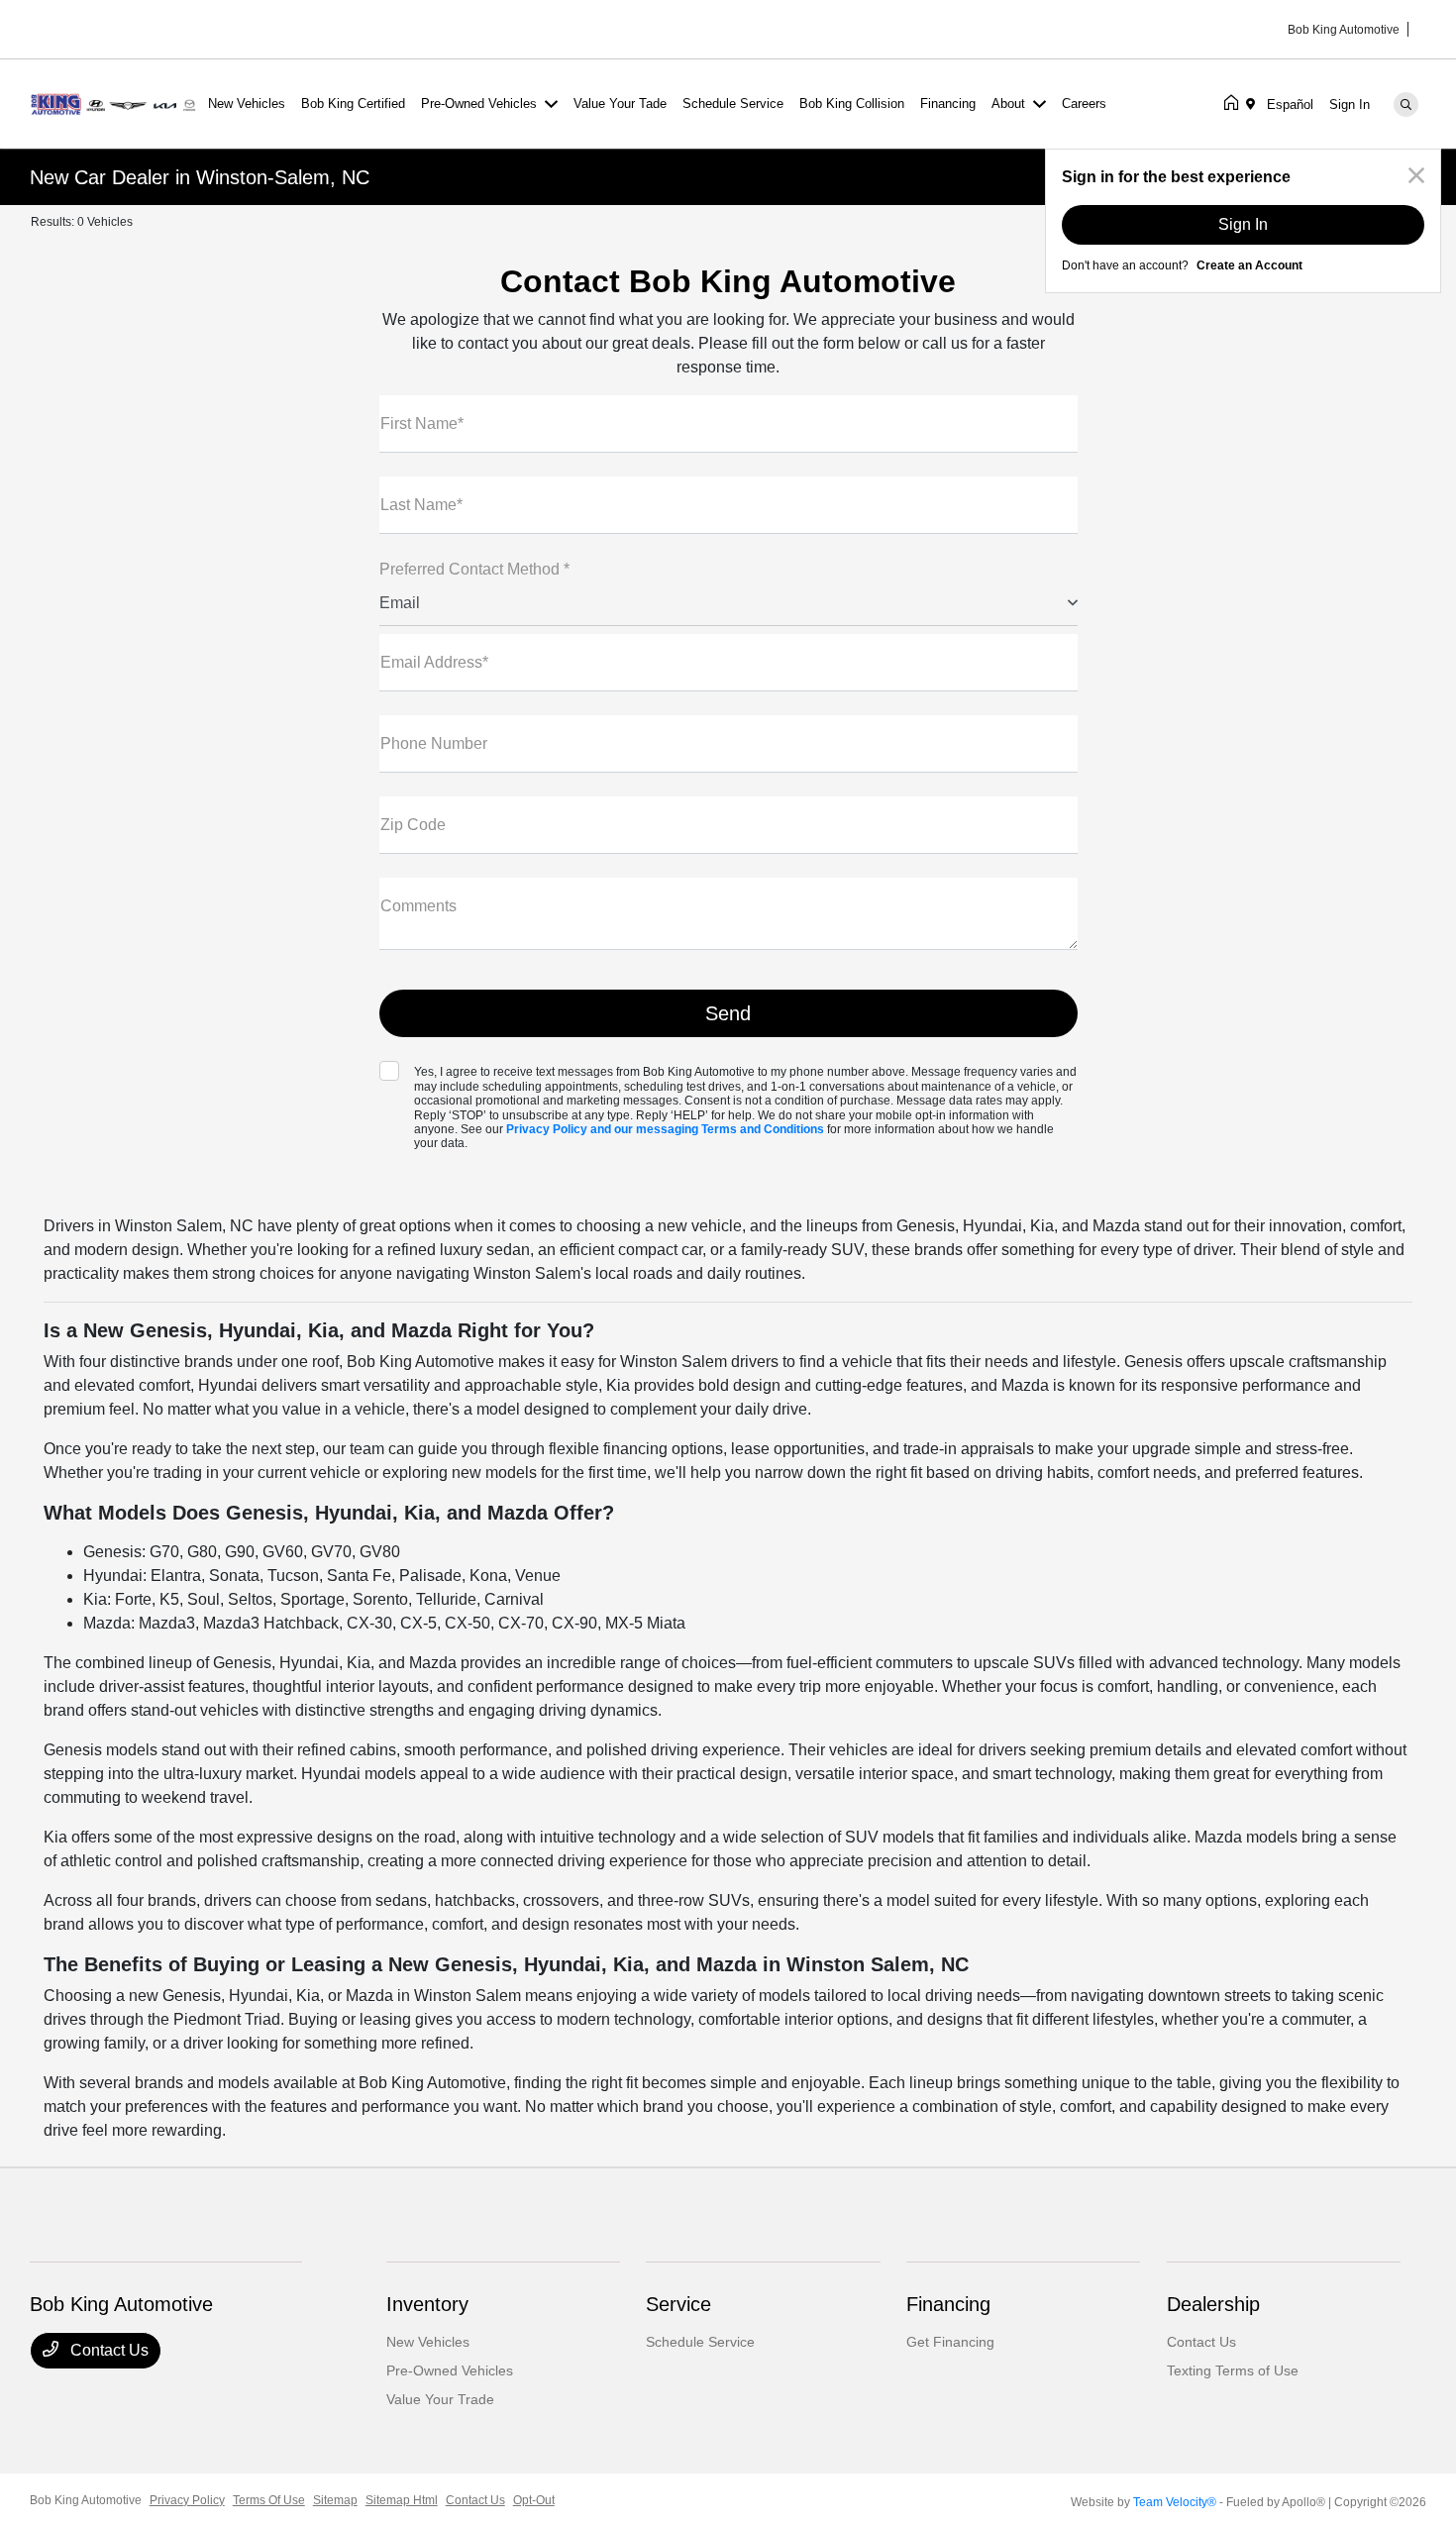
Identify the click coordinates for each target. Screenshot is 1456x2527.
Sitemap (335, 2500)
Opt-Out (534, 2500)
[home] (1235, 104)
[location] (1254, 104)
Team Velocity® (1175, 2502)
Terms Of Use (269, 2500)
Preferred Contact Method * (474, 569)
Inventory (427, 2304)
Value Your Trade (440, 2399)
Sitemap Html (402, 2500)
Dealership (1213, 2304)
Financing (948, 2304)
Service (678, 2304)
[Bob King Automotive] (115, 103)
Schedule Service (700, 2342)
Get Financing (950, 2342)
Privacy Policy (187, 2500)
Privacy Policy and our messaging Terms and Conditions (665, 1129)
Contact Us (107, 2350)
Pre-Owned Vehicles (450, 2370)
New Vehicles (428, 2342)
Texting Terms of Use (1233, 2370)
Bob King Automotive (86, 2500)
